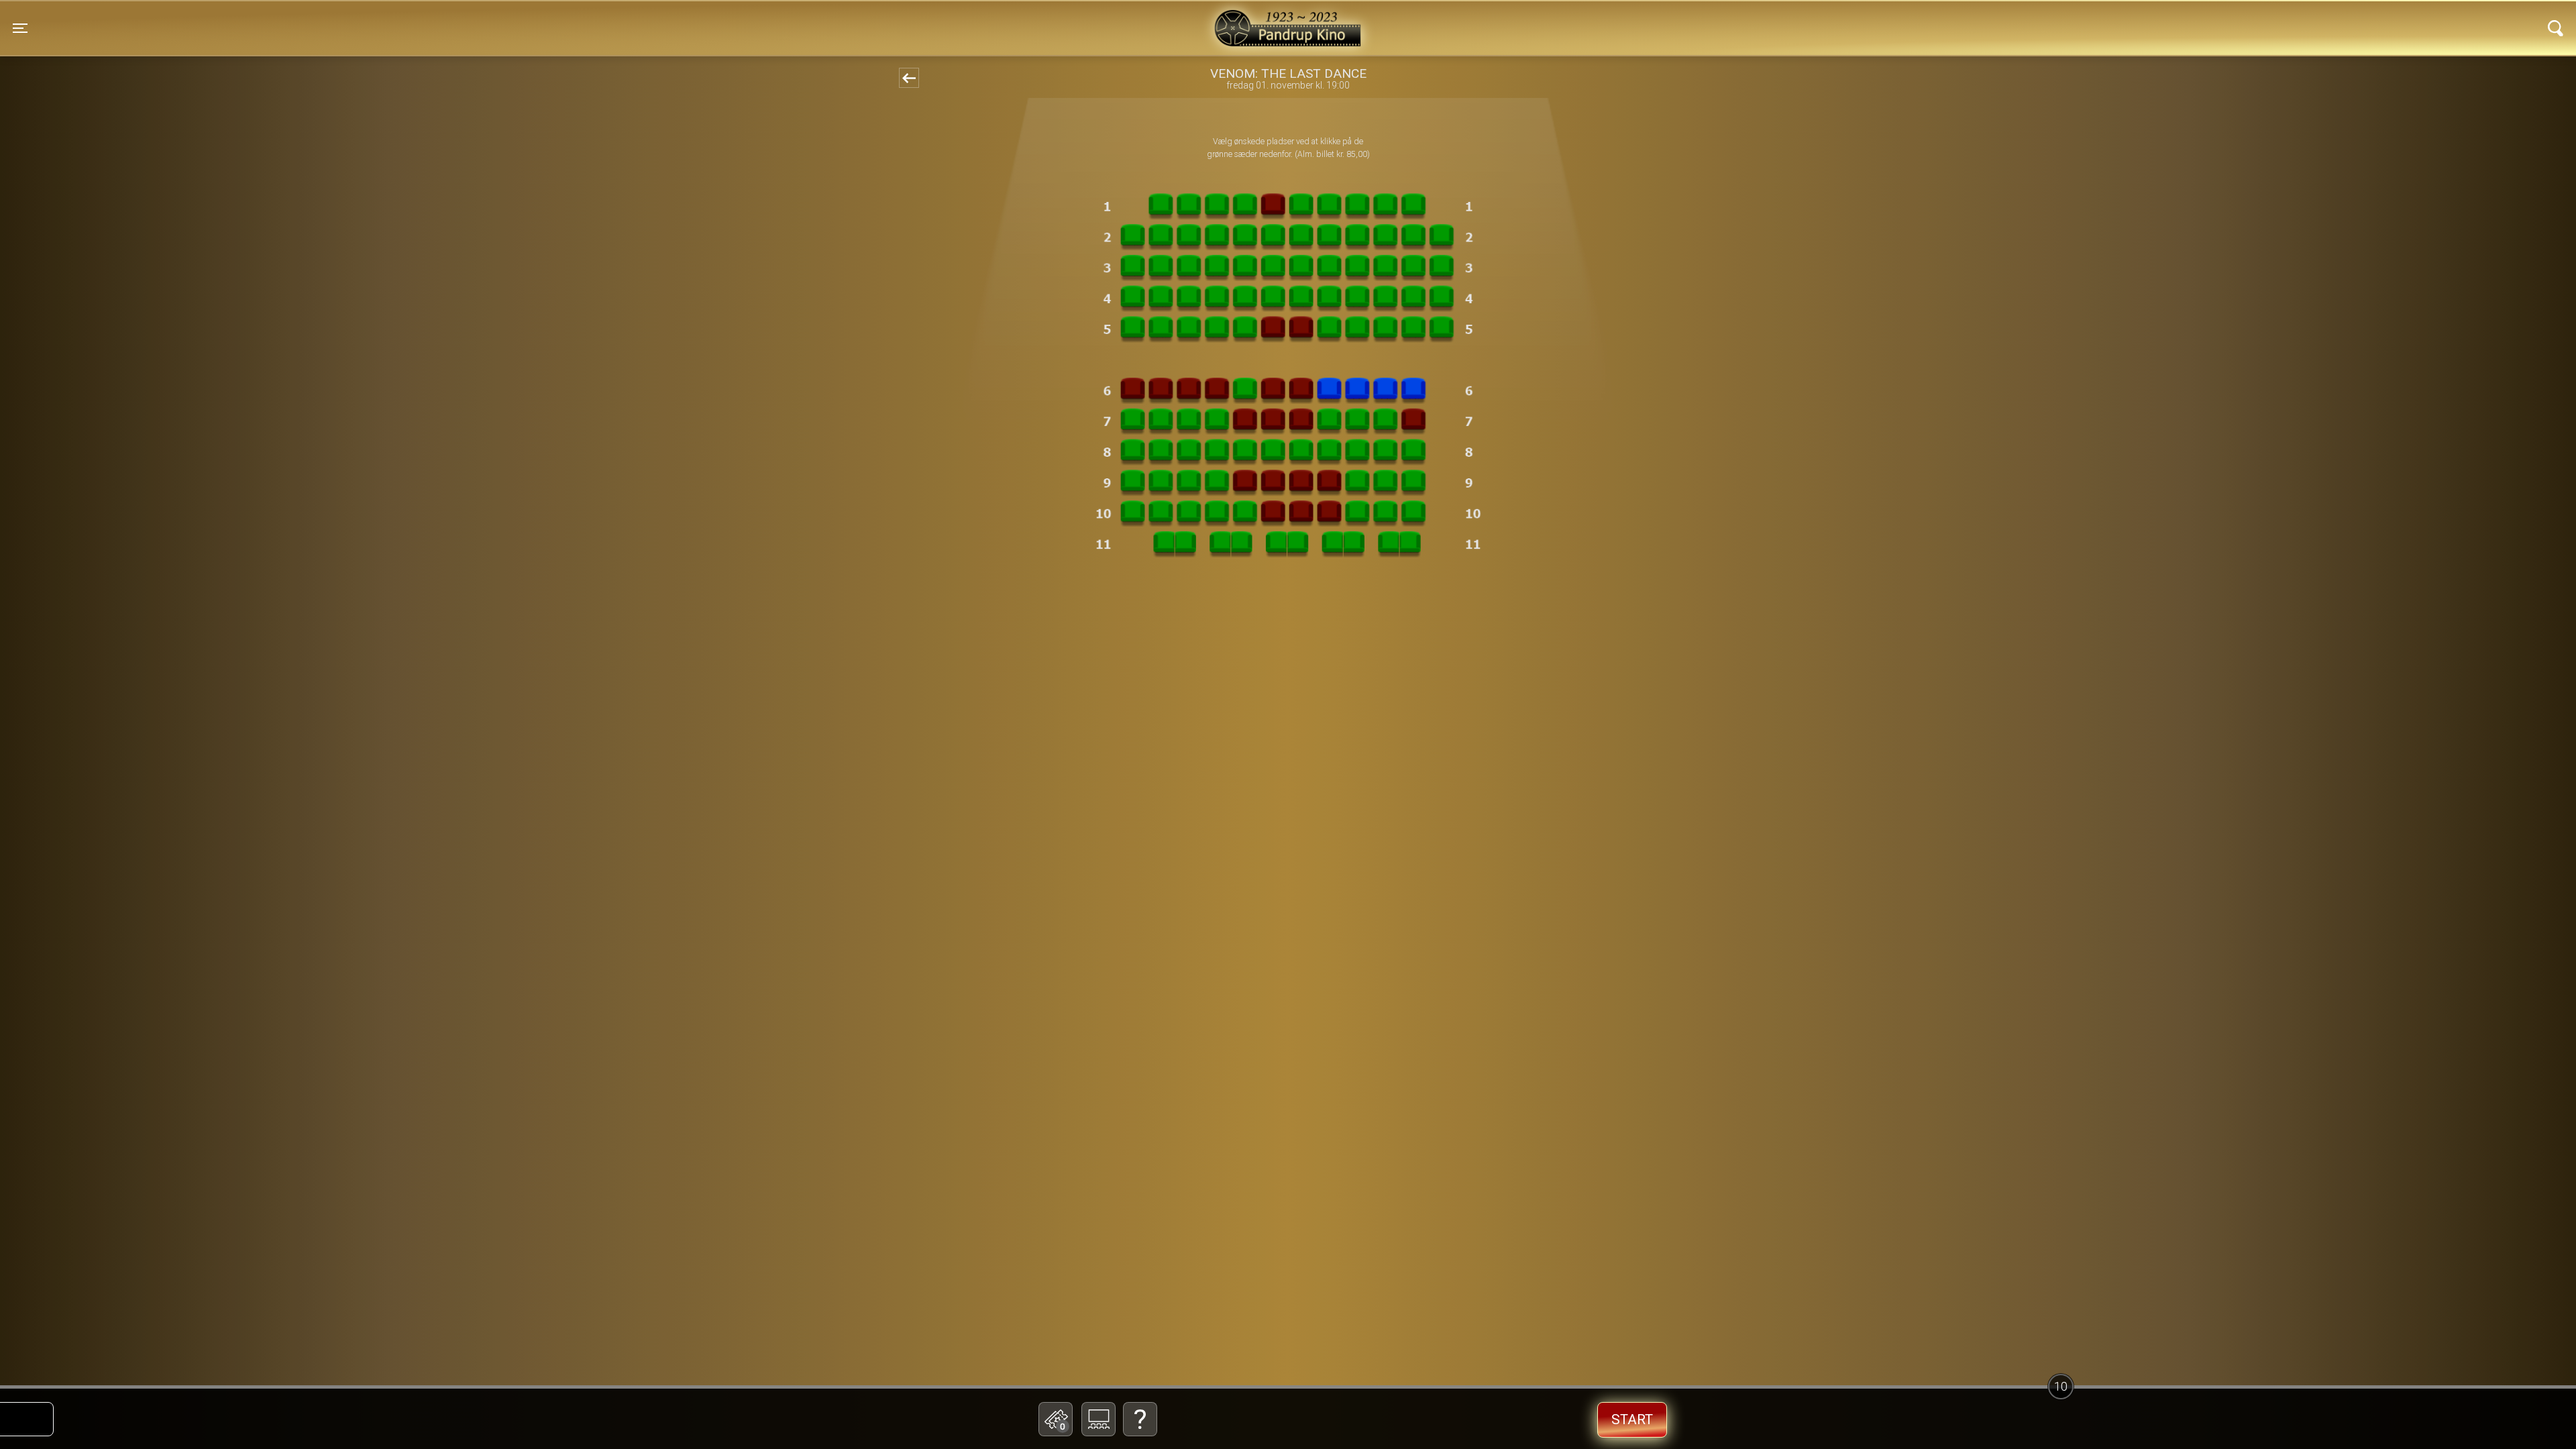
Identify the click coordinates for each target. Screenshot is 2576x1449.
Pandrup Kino (557, 19)
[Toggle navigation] (2556, 28)
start (1632, 1419)
